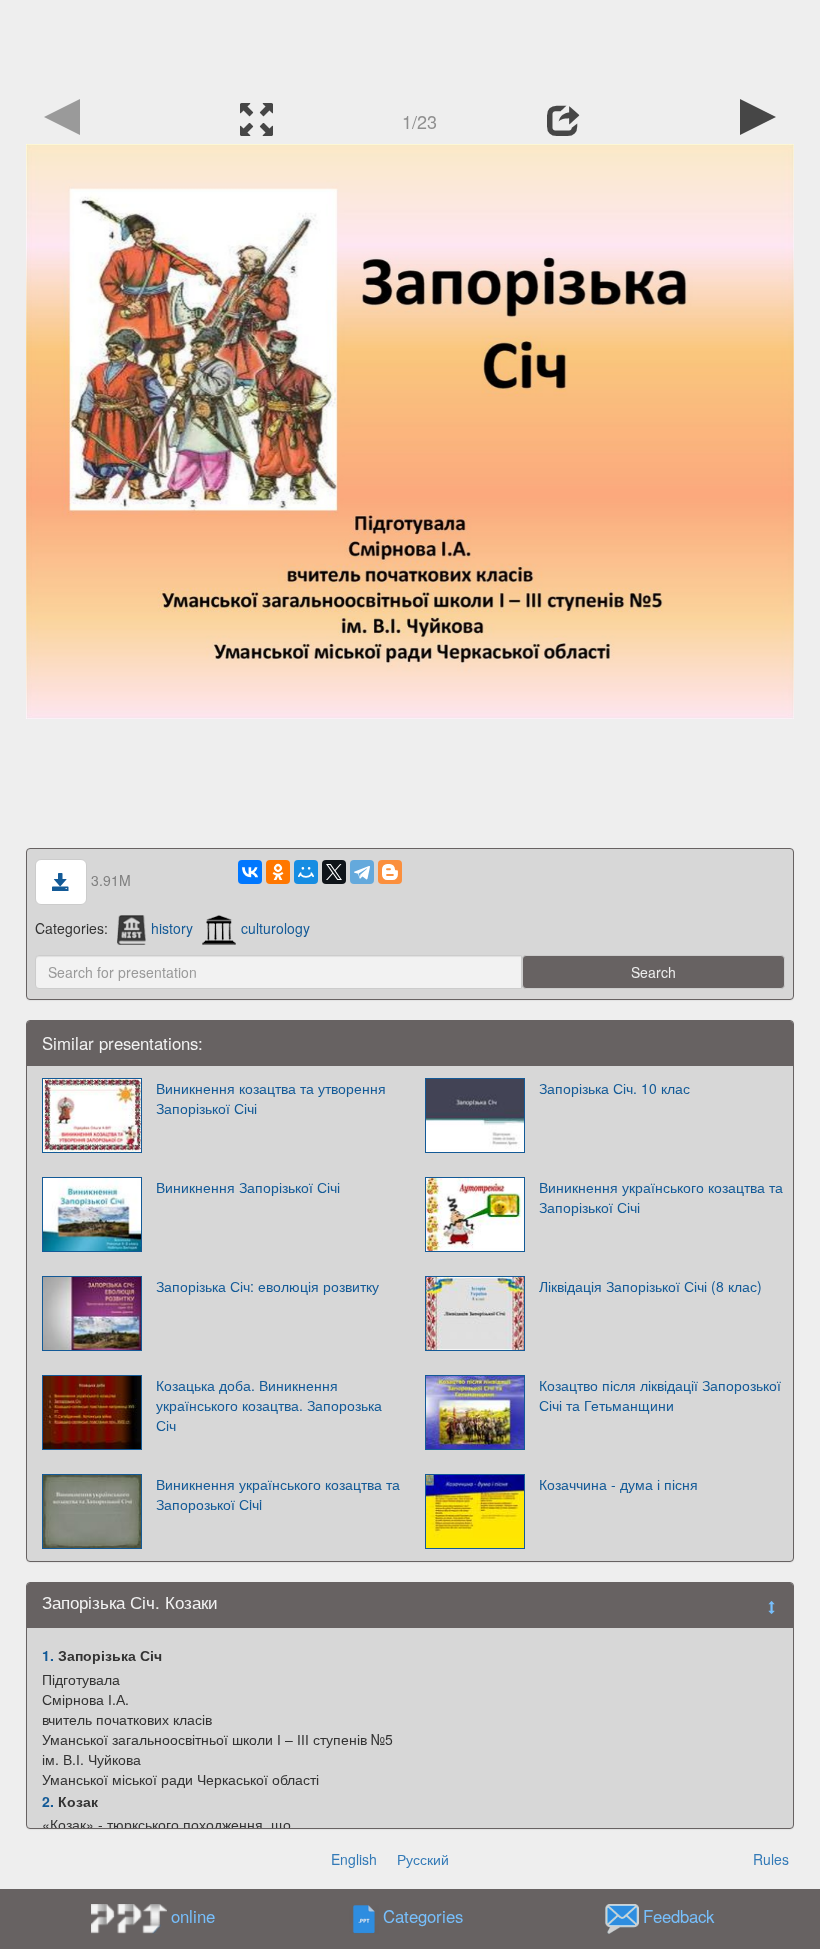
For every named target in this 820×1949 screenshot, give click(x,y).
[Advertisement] (410, 45)
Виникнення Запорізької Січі (248, 1187)
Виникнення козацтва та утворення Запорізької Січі (271, 1098)
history (172, 928)
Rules (771, 1859)
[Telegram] (362, 872)
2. (48, 1801)
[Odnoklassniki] (278, 872)
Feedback (678, 1917)
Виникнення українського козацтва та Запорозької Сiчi (278, 1494)
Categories (423, 1917)
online (193, 1916)
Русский (423, 1859)
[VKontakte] (250, 872)
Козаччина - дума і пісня (618, 1484)
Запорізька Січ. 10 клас (614, 1088)
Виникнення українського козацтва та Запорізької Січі (661, 1197)
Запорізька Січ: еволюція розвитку (267, 1286)
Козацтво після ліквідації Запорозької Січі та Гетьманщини (660, 1395)
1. (48, 1655)
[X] (334, 872)
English (354, 1859)
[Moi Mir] (306, 872)
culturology (275, 928)
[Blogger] (390, 872)
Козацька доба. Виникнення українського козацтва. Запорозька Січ (269, 1405)
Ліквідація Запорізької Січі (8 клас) (650, 1286)
